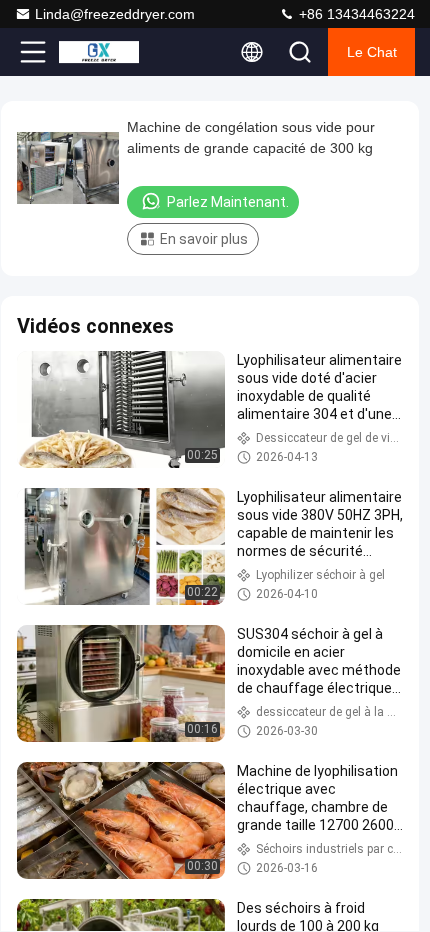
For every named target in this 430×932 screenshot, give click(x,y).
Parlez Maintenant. (228, 202)
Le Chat (372, 52)
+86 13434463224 (355, 14)
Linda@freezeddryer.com (115, 14)
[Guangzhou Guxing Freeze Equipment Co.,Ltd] (99, 52)
